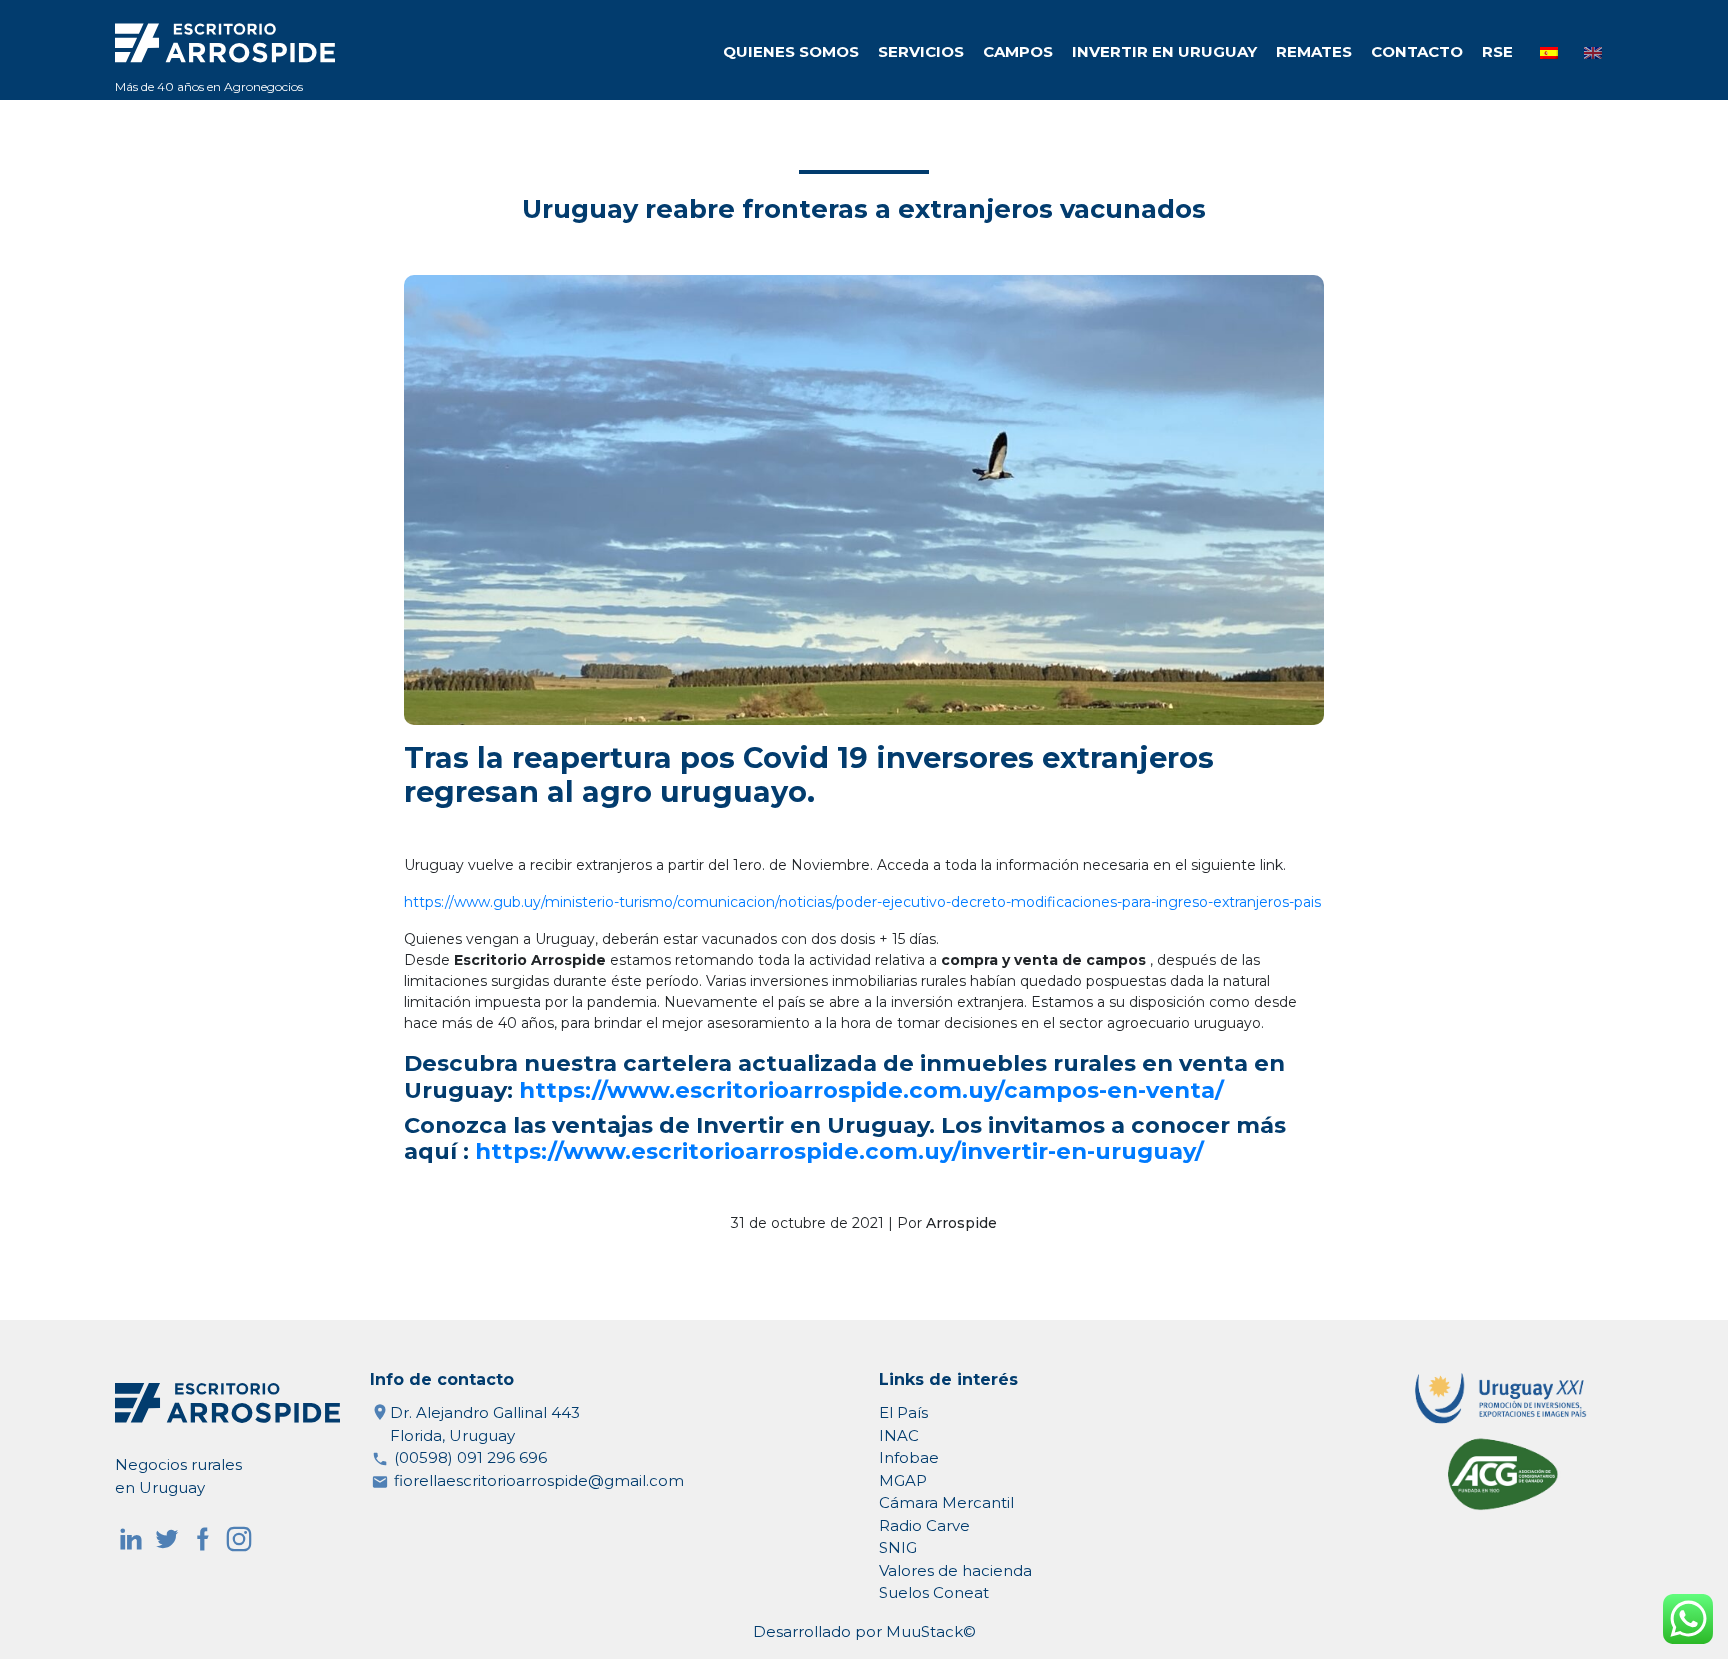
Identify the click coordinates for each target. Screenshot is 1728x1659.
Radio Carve (924, 1525)
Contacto (1417, 51)
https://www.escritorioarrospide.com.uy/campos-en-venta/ (871, 1090)
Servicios (921, 51)
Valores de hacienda (955, 1570)
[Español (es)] (1549, 52)
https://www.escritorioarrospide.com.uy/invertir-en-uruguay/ (839, 1151)
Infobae (909, 1457)
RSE (1497, 51)
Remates (1314, 51)
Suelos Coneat (934, 1592)
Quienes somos (791, 51)
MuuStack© (931, 1631)
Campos (1018, 51)
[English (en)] (1593, 52)
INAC (899, 1435)
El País (903, 1412)
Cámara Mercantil (946, 1502)
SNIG (898, 1547)
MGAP (903, 1480)
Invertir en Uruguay (1164, 51)
